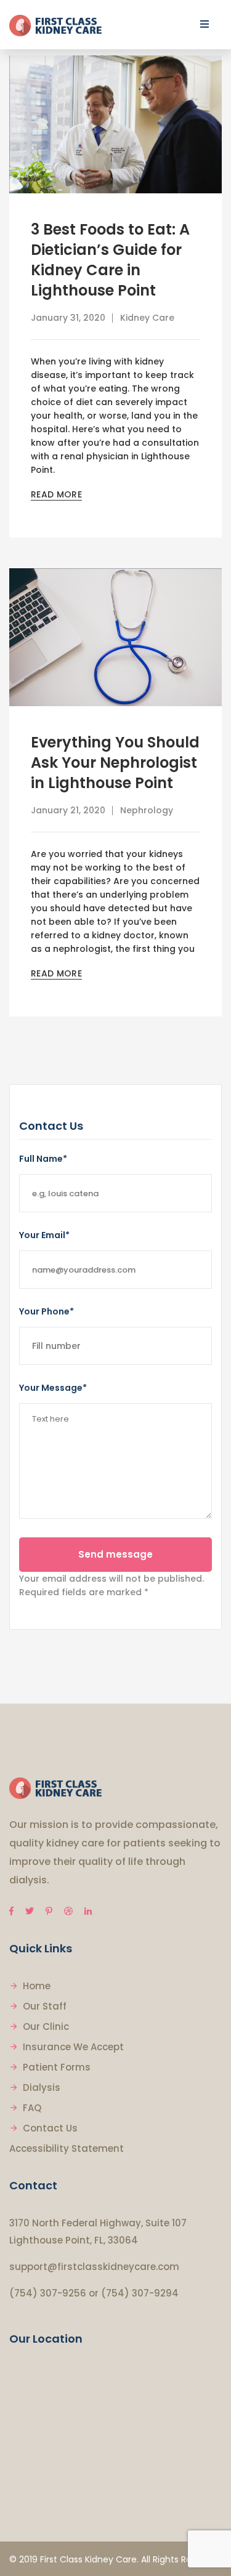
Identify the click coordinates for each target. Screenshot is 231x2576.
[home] (55, 1788)
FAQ (32, 2108)
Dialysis (42, 2087)
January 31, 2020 (68, 318)
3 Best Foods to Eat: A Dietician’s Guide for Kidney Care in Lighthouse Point (110, 260)
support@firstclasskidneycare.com (94, 2267)
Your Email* (44, 1235)
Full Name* (43, 1159)
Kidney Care (147, 318)
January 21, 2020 (68, 810)
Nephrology (147, 810)
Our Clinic (46, 2027)
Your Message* (53, 1388)
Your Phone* (47, 1311)
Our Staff (45, 2006)
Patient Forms (57, 2067)
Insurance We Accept (73, 2047)
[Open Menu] (205, 24)
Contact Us (50, 2128)
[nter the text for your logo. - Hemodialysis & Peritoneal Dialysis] (55, 25)
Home (37, 1986)
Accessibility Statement (67, 2148)
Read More (56, 494)
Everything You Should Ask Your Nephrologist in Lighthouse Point (115, 763)
